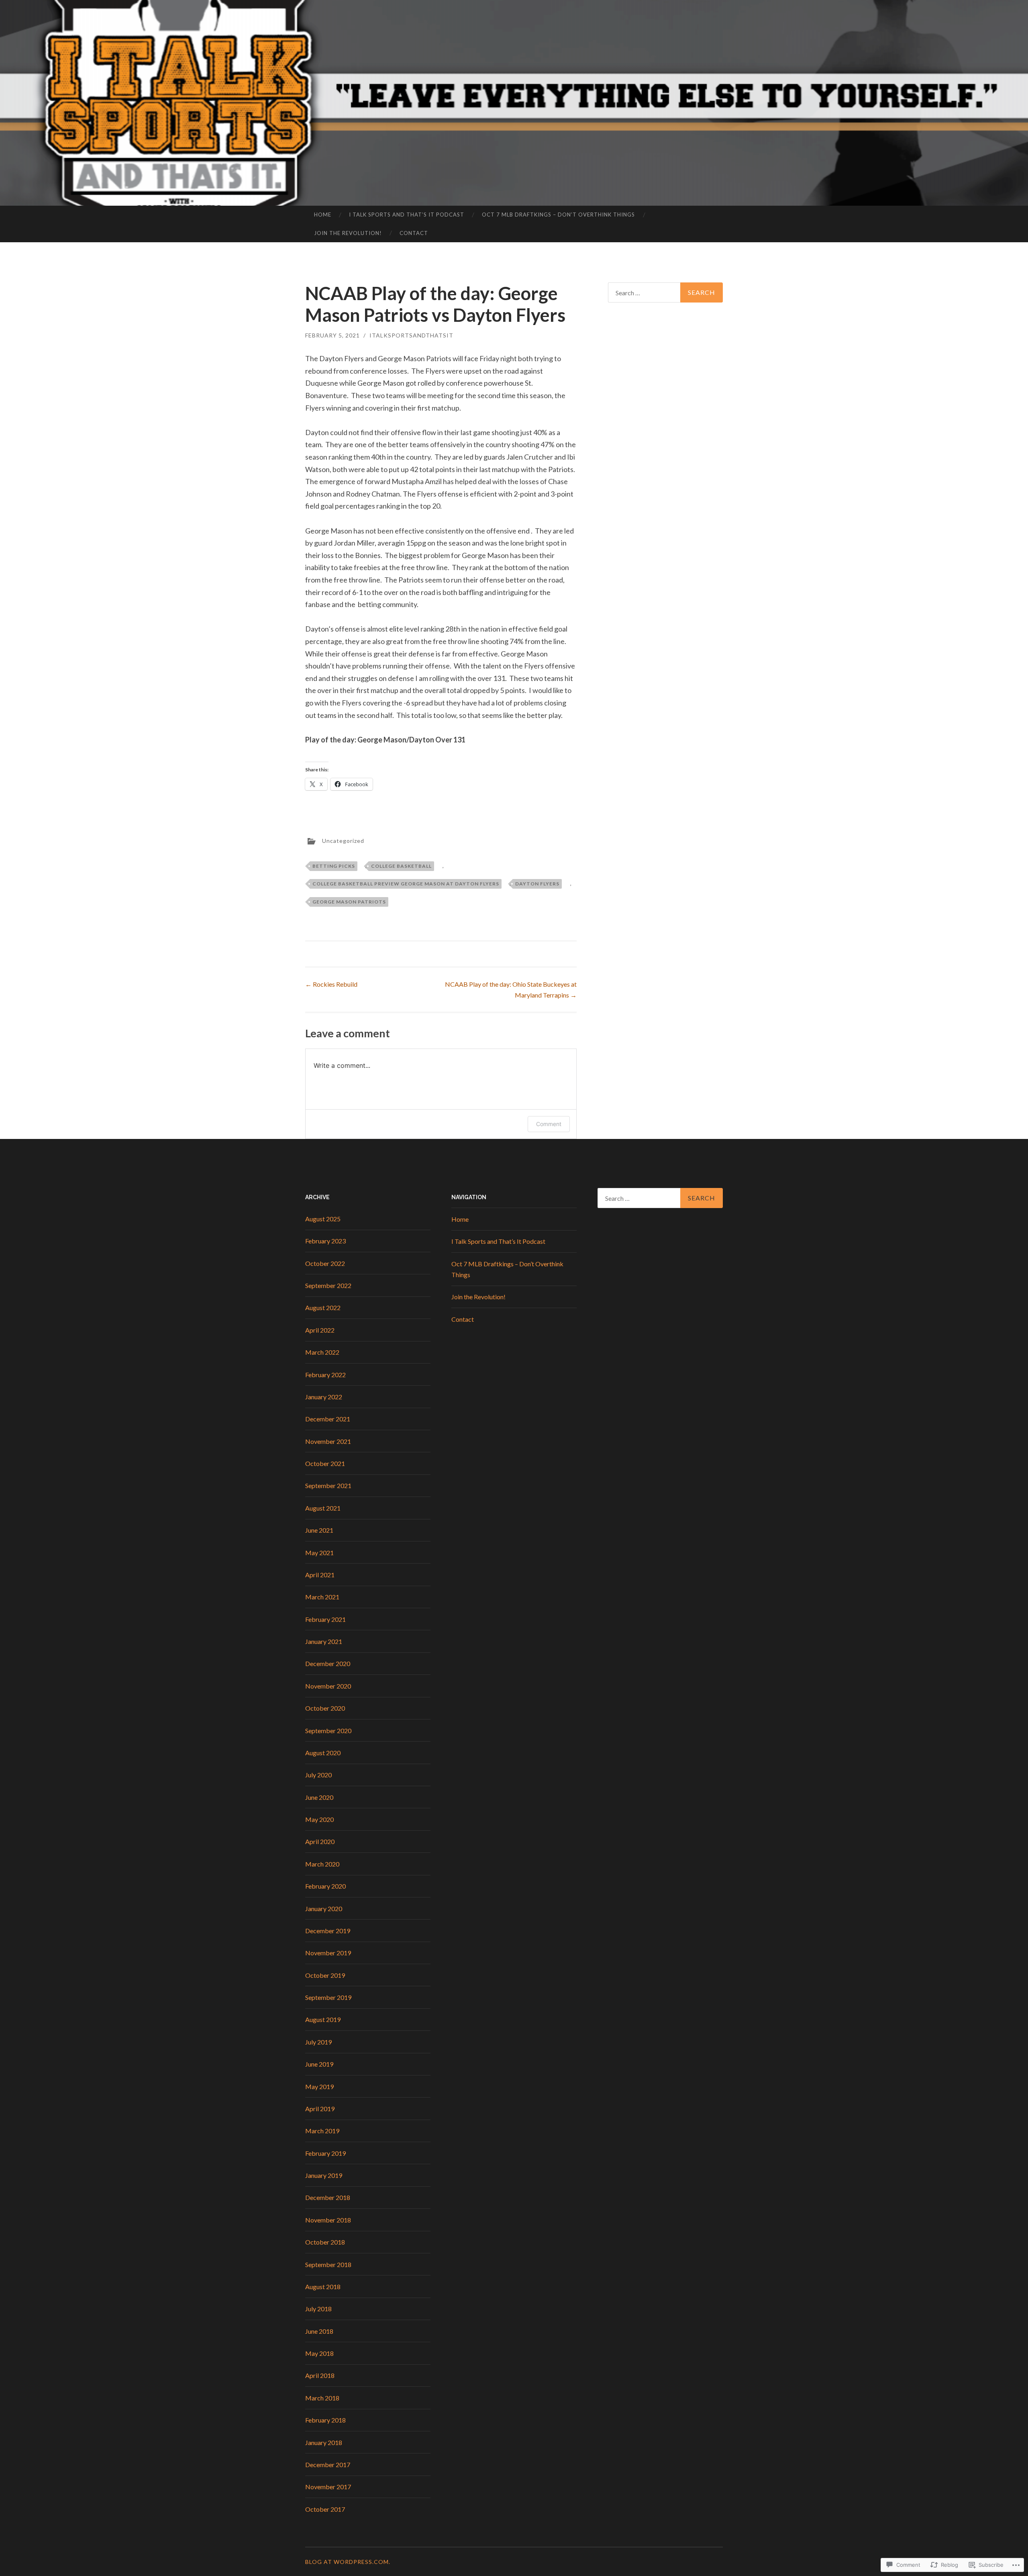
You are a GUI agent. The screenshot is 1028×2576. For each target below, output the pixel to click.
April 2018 (320, 2375)
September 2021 (328, 1485)
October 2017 (325, 2509)
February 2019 (325, 2153)
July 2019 (318, 2042)
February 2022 (325, 1375)
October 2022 (325, 1263)
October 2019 (325, 1975)
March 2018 (322, 2398)
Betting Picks (334, 866)
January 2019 (324, 2175)
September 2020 (328, 1731)
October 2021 (325, 1463)
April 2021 (320, 1575)
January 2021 (324, 1641)
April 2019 (320, 2109)
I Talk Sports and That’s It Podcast (407, 215)
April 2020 (320, 1841)
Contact (414, 233)
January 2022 (324, 1397)
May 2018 (319, 2353)
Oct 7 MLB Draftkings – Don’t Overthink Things (558, 215)
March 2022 (322, 1352)
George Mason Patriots (349, 902)
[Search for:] (665, 292)
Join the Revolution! (348, 233)
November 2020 (328, 1686)
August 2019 (323, 2019)
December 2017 (328, 2465)
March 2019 (322, 2131)
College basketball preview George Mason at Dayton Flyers (406, 884)
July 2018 (318, 2309)
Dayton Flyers (537, 884)
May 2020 (319, 1819)
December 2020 (328, 1663)
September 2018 (328, 2264)
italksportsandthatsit (411, 335)
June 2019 (319, 2064)
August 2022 (323, 1307)
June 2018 (319, 2331)
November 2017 (328, 2487)
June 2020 (319, 1797)
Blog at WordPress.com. (348, 2562)
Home (323, 215)
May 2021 (319, 1553)
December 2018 (328, 2197)
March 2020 (322, 1864)
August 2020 (323, 1753)
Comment (549, 1124)
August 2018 (323, 2287)
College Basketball (401, 866)
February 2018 (325, 2420)
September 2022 (328, 1285)
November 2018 (328, 2220)
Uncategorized (343, 840)
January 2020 (324, 1908)
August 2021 (323, 1508)
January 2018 (324, 2442)
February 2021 (325, 1619)
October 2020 (325, 1708)
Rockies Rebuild (331, 984)
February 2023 (325, 1241)
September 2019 (328, 1997)
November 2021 (328, 1441)
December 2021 (328, 1419)
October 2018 (325, 2242)
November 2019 (328, 1953)
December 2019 (328, 1931)
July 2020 (318, 1775)
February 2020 (325, 1886)
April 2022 (320, 1330)
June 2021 (319, 1530)
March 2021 (322, 1597)
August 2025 (323, 1219)
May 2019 (319, 2086)
